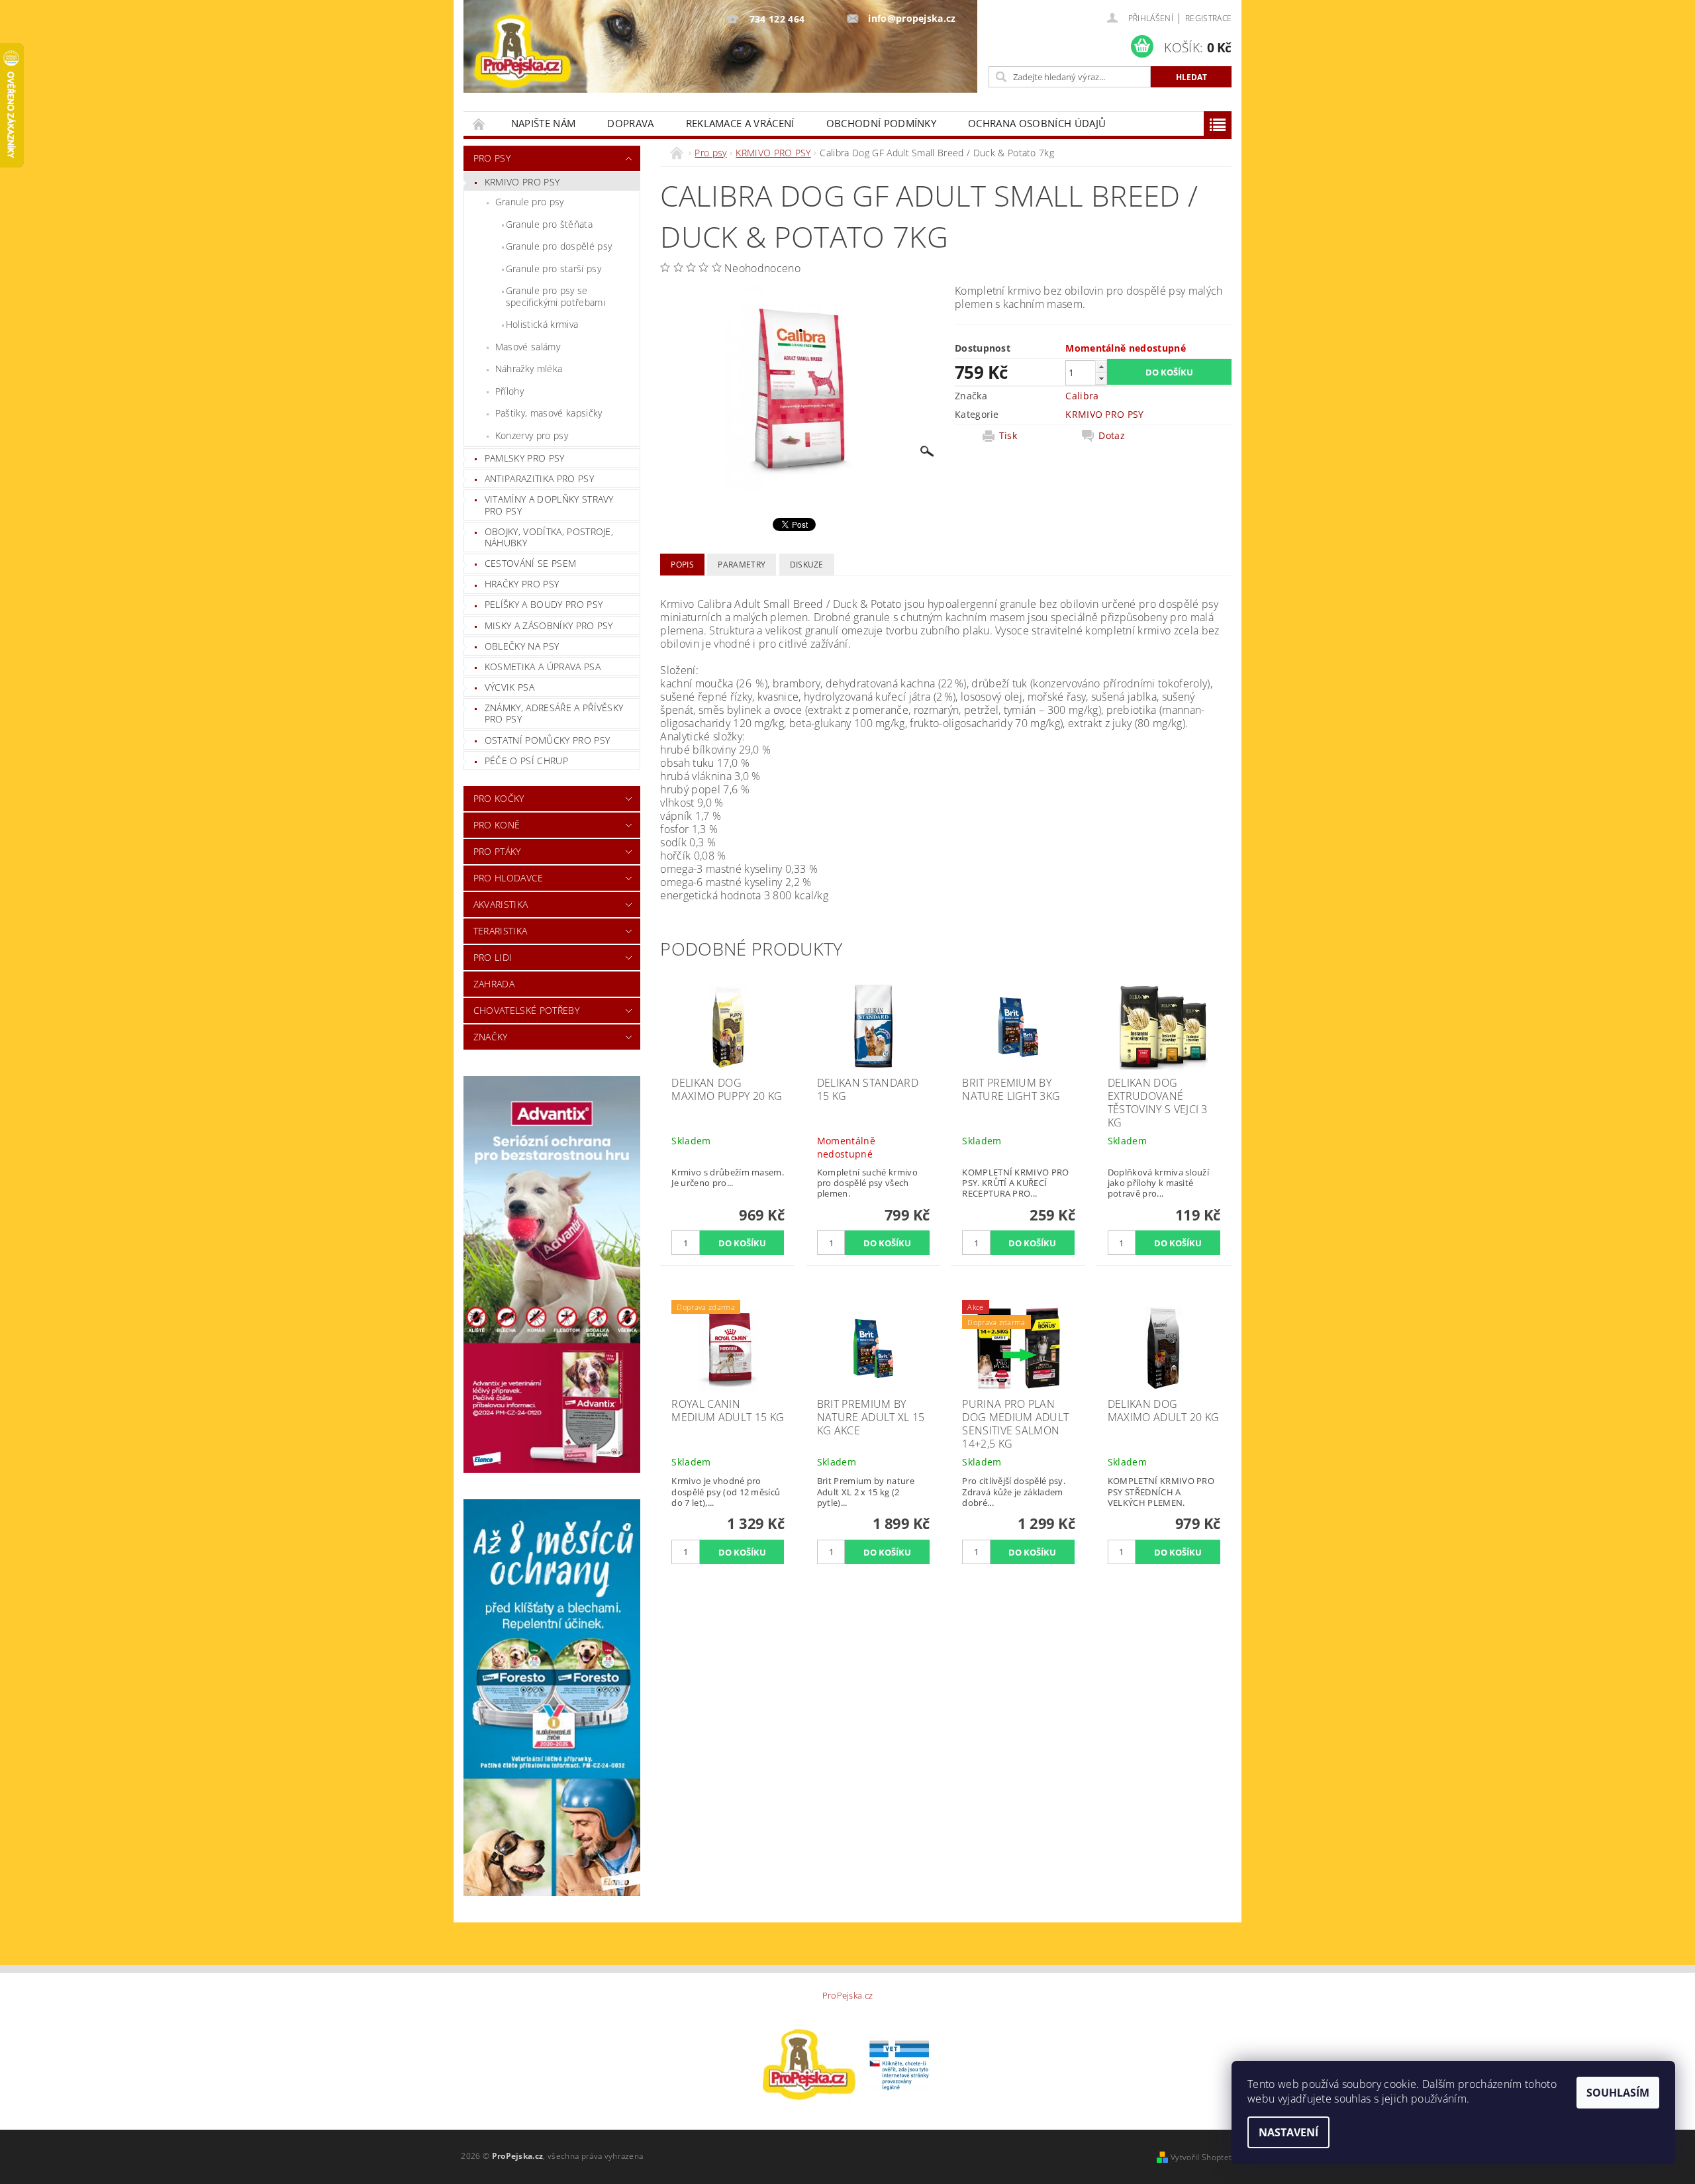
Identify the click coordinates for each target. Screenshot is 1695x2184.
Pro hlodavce (508, 878)
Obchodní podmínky (881, 123)
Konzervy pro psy (532, 435)
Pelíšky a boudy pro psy (544, 604)
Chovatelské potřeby (526, 1010)
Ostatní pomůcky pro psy (547, 740)
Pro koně (497, 825)
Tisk (1008, 436)
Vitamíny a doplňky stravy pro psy (549, 505)
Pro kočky (499, 798)
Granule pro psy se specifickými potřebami (556, 296)
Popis (682, 565)
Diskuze (807, 565)
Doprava (630, 123)
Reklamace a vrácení (740, 123)
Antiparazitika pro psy (539, 478)
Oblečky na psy (522, 646)
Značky (491, 1037)
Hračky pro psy (522, 584)
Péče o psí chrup (526, 761)
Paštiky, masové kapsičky (549, 413)
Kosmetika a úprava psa (543, 667)
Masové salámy (528, 347)
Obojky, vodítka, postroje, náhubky (549, 537)
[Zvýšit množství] (1101, 367)
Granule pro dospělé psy (559, 246)
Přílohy (509, 391)
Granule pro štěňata (549, 224)
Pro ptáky (497, 851)
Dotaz (1112, 436)
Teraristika (501, 931)
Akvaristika (501, 904)
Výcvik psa (509, 687)
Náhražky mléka (529, 369)
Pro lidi (493, 957)
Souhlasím (1618, 2093)
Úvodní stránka (479, 124)
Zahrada (494, 984)
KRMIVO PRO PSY (522, 182)
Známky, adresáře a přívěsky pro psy (554, 714)
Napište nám (544, 123)
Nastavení (1288, 2132)
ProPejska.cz (848, 1996)
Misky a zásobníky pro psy (549, 625)
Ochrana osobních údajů (1037, 123)
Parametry (742, 565)
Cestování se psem (530, 563)
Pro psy (492, 158)
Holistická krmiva (542, 324)
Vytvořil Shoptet (1201, 2157)
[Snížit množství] (1101, 378)
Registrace (1208, 18)
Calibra (1082, 396)
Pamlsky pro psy (525, 458)
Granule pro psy (530, 202)
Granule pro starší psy (554, 269)
